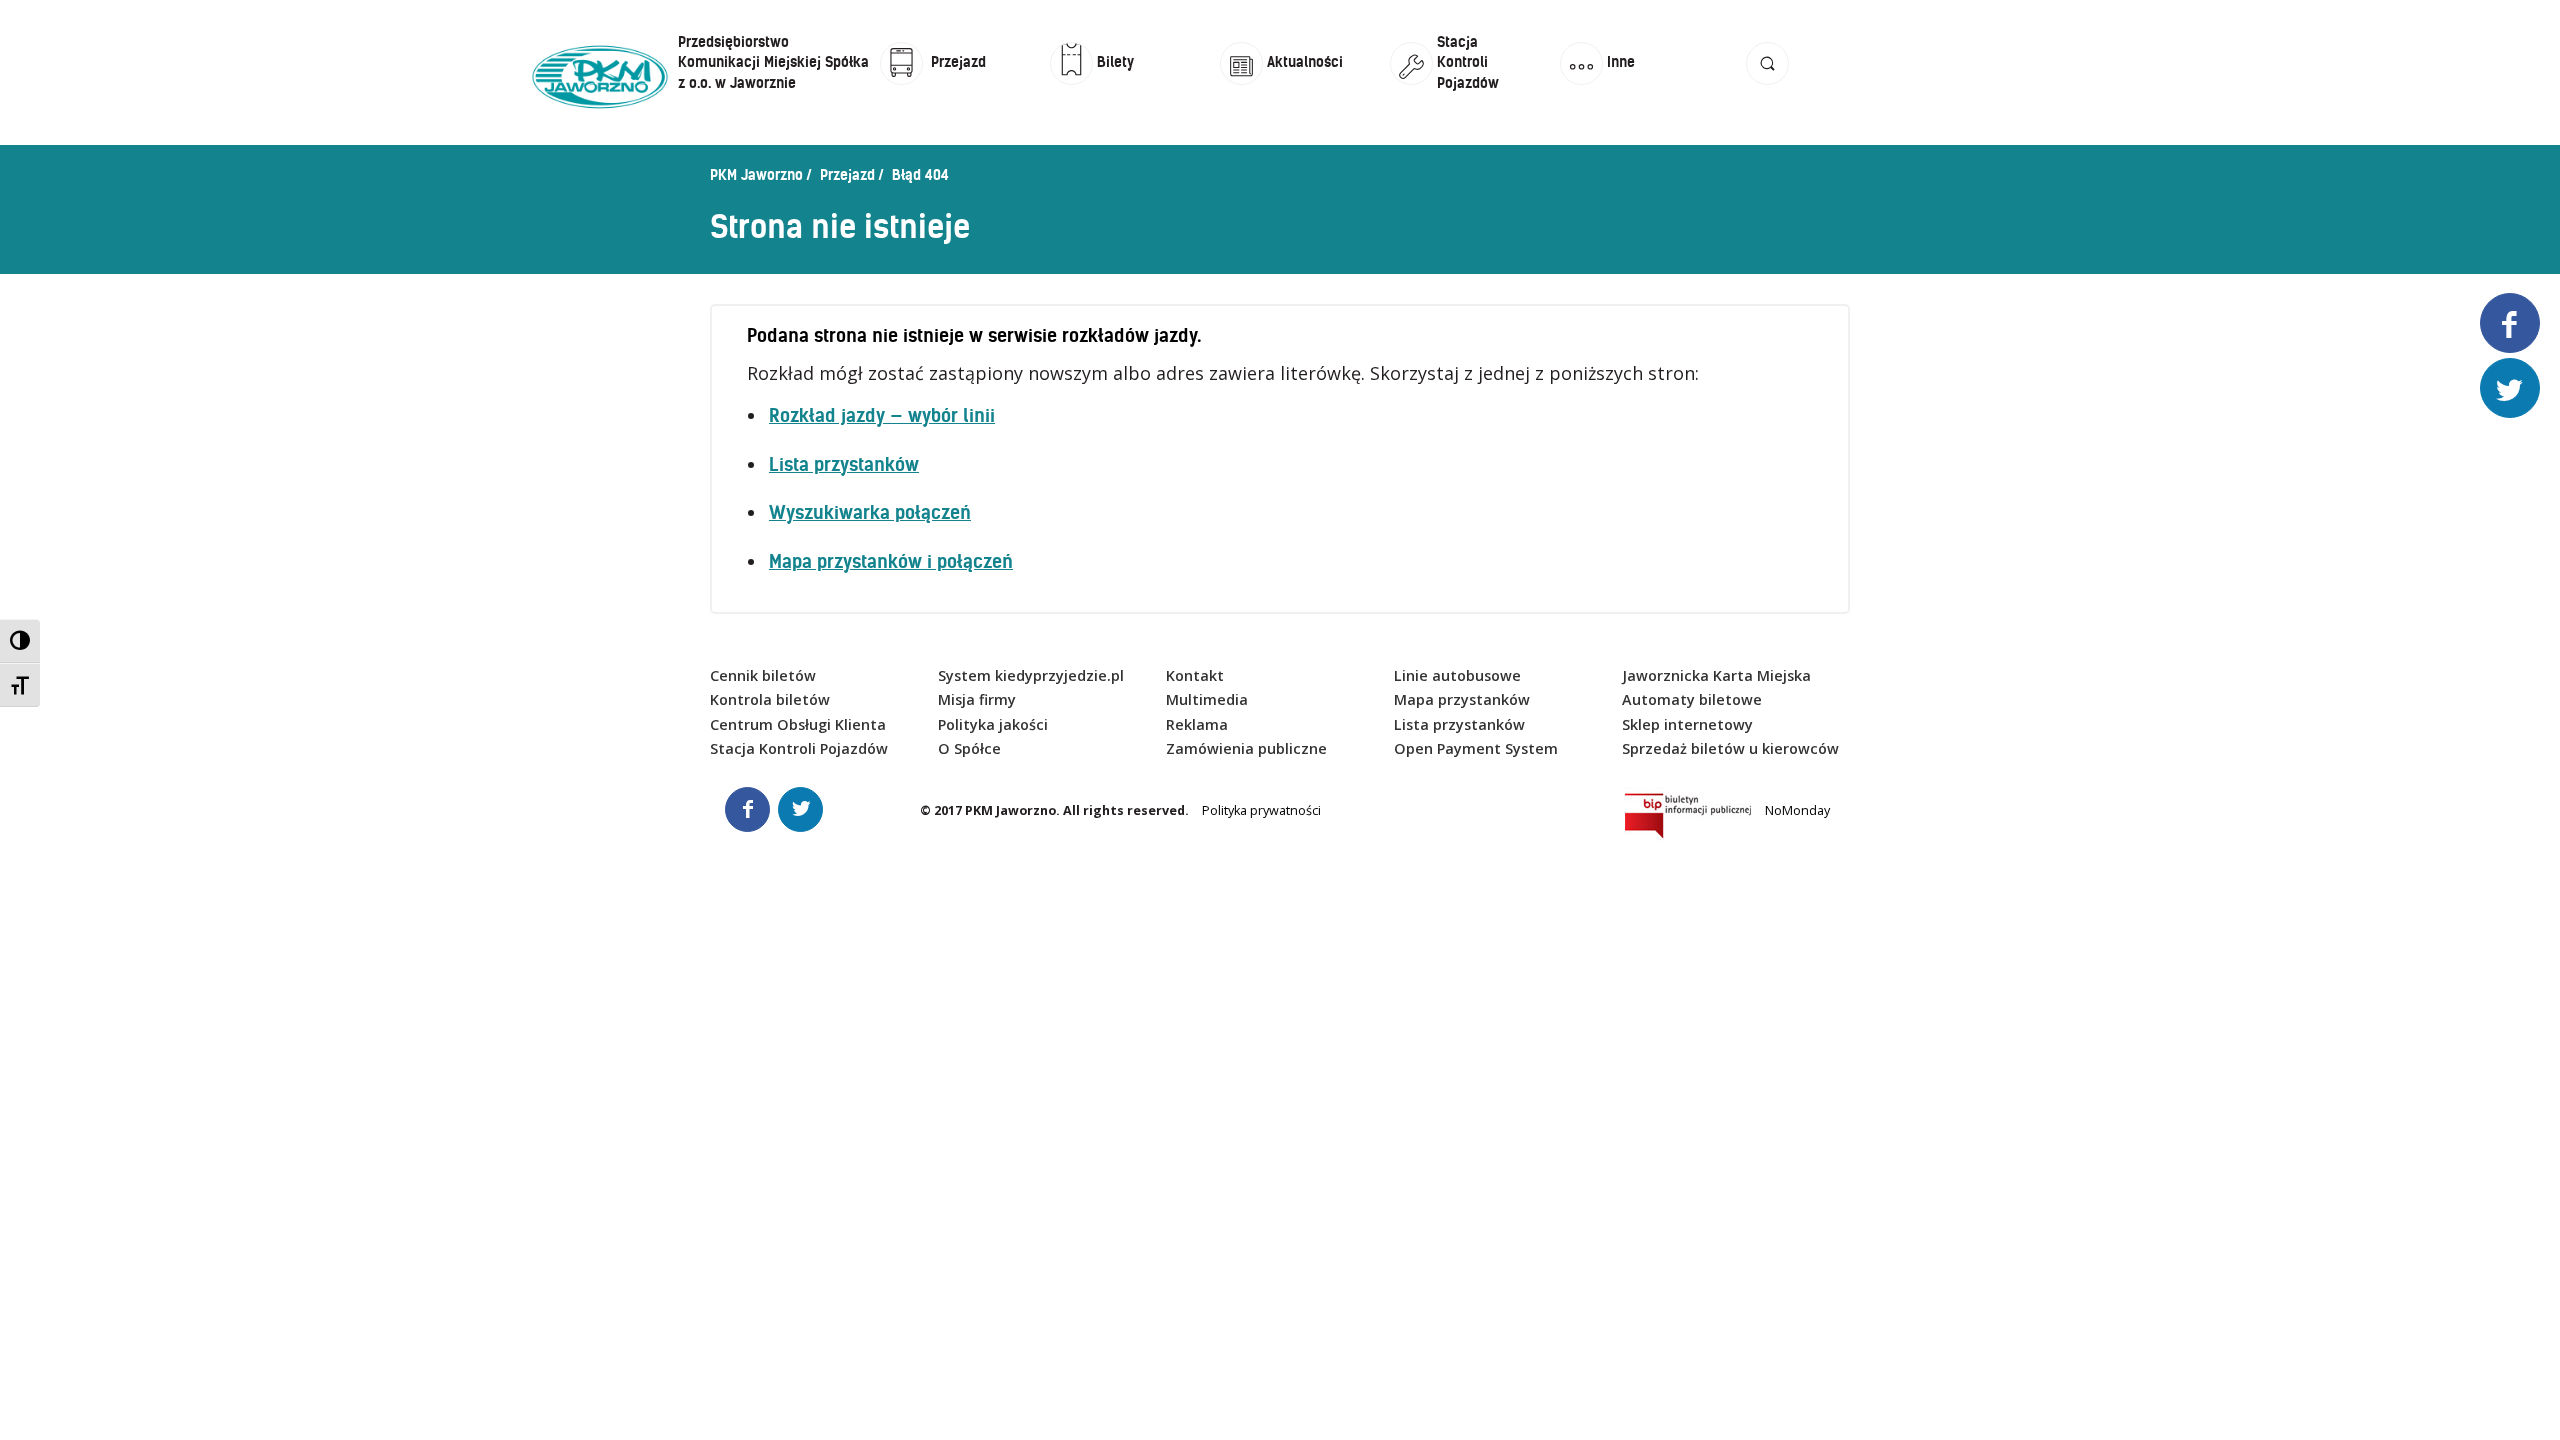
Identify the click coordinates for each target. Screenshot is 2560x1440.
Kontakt (1195, 675)
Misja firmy (977, 699)
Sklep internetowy (1687, 724)
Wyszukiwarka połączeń (870, 512)
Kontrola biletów (770, 699)
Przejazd (847, 175)
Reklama (1197, 724)
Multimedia (1207, 699)
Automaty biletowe (1692, 699)
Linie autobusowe (1457, 675)
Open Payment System (1476, 748)
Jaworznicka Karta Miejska (1716, 675)
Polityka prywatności (1261, 810)
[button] (1767, 82)
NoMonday (1797, 810)
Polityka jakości (993, 724)
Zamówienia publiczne (1246, 748)
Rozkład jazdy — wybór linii (882, 415)
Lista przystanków (844, 464)
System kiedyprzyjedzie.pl (1031, 675)
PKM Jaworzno (756, 175)
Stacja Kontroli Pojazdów (799, 748)
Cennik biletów (763, 675)
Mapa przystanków (1462, 699)
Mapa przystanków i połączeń (891, 561)
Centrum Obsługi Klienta (798, 724)
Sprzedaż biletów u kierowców (1730, 748)
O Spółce (969, 748)
